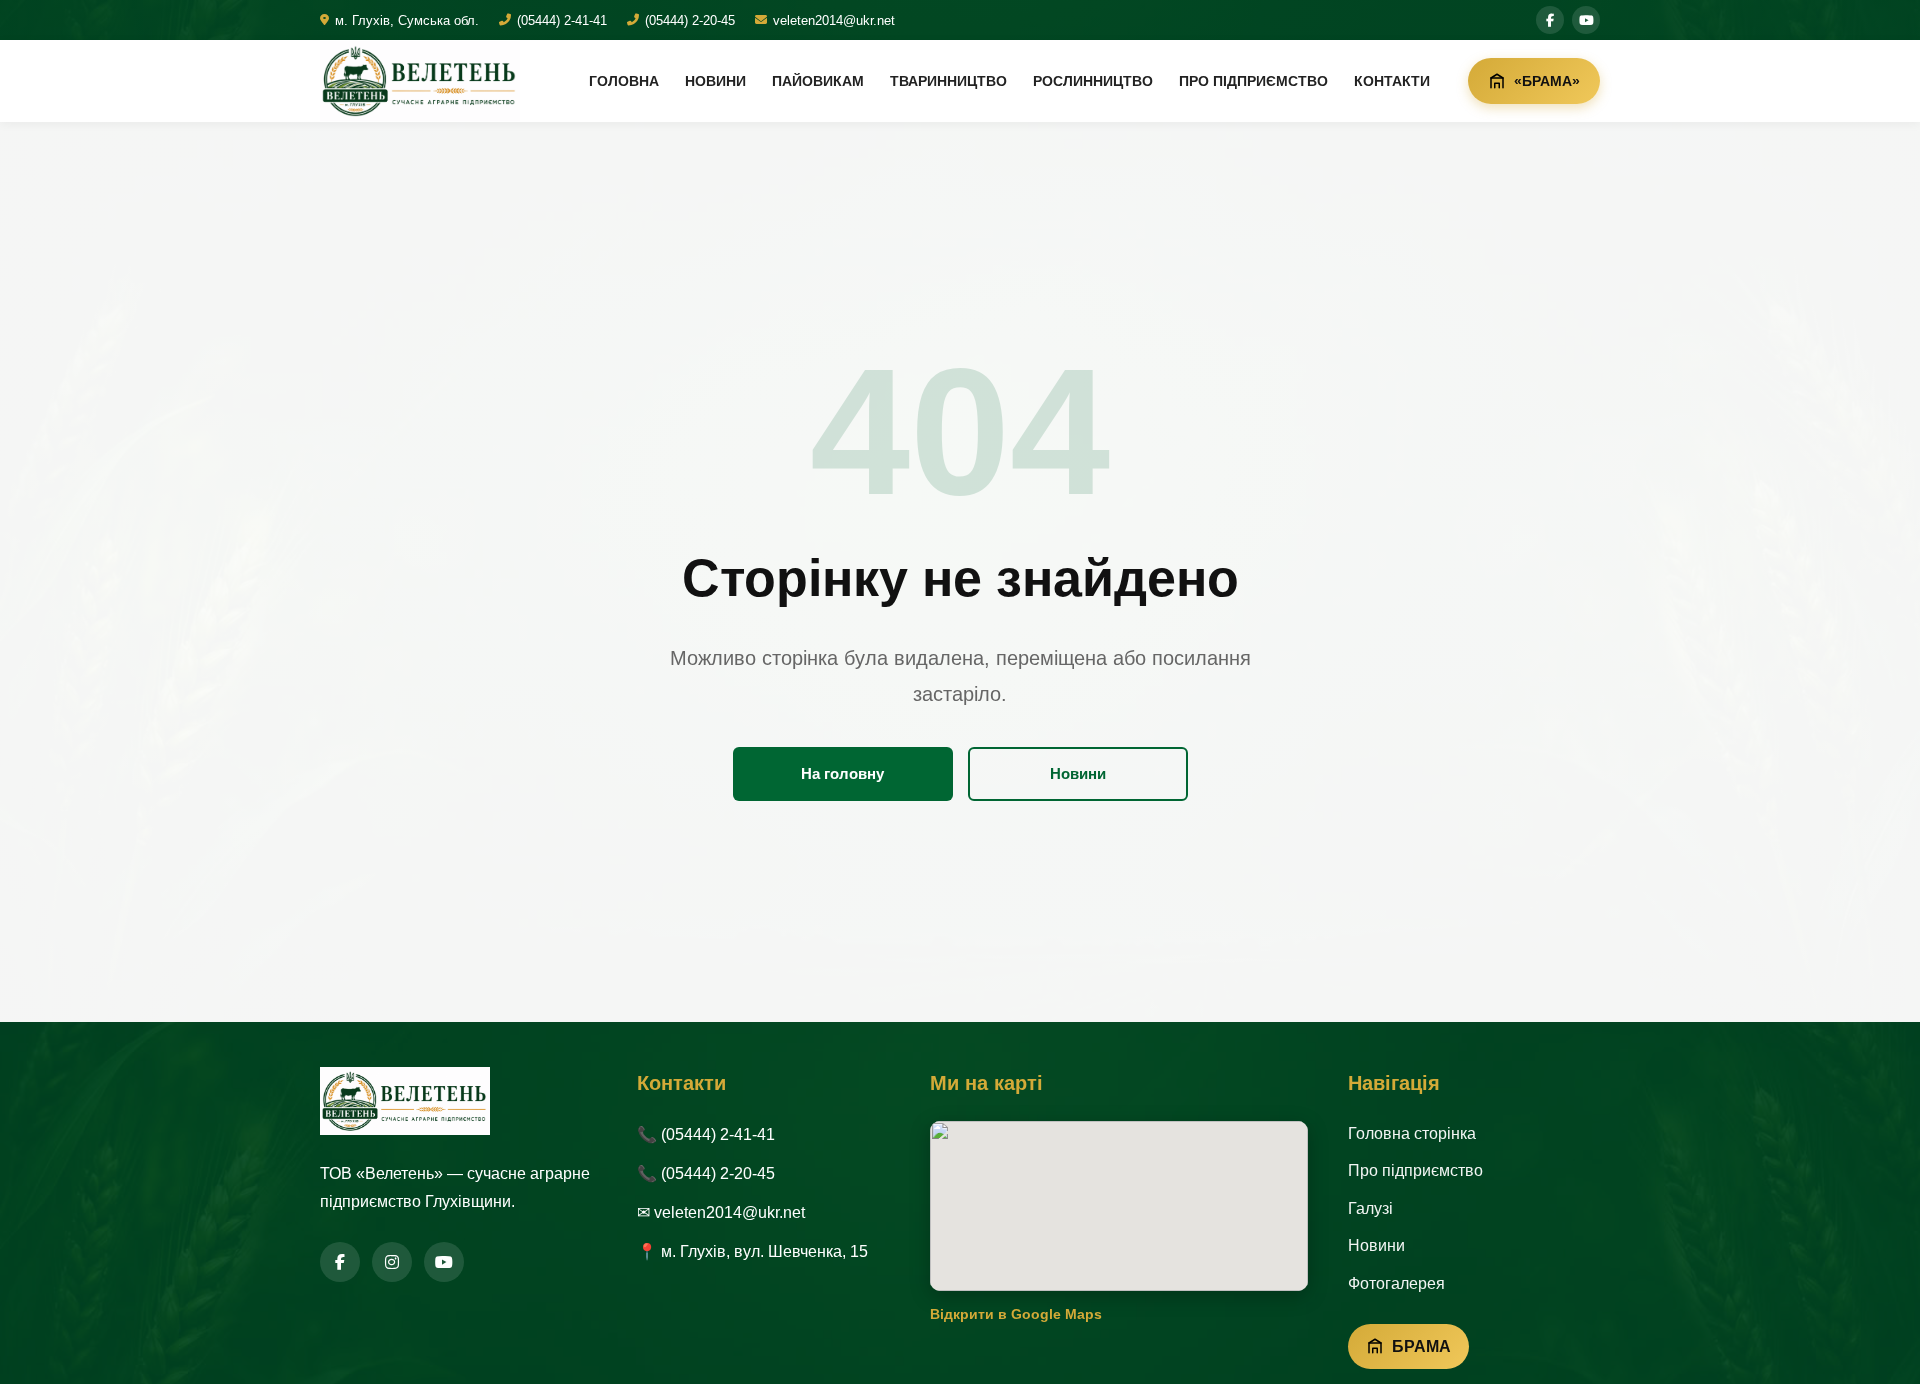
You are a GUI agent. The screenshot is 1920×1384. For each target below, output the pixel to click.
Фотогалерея (1396, 1283)
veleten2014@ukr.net (834, 20)
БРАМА (1421, 1346)
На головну (842, 773)
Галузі (1370, 1208)
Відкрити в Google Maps (1016, 1314)
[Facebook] (340, 1262)
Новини (715, 81)
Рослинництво (1093, 81)
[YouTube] (444, 1262)
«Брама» (1547, 81)
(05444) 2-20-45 (690, 20)
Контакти (1392, 81)
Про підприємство (1253, 81)
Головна (624, 81)
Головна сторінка (1412, 1133)
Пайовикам (818, 81)
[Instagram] (392, 1262)
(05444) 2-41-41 (562, 20)
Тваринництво (948, 81)
